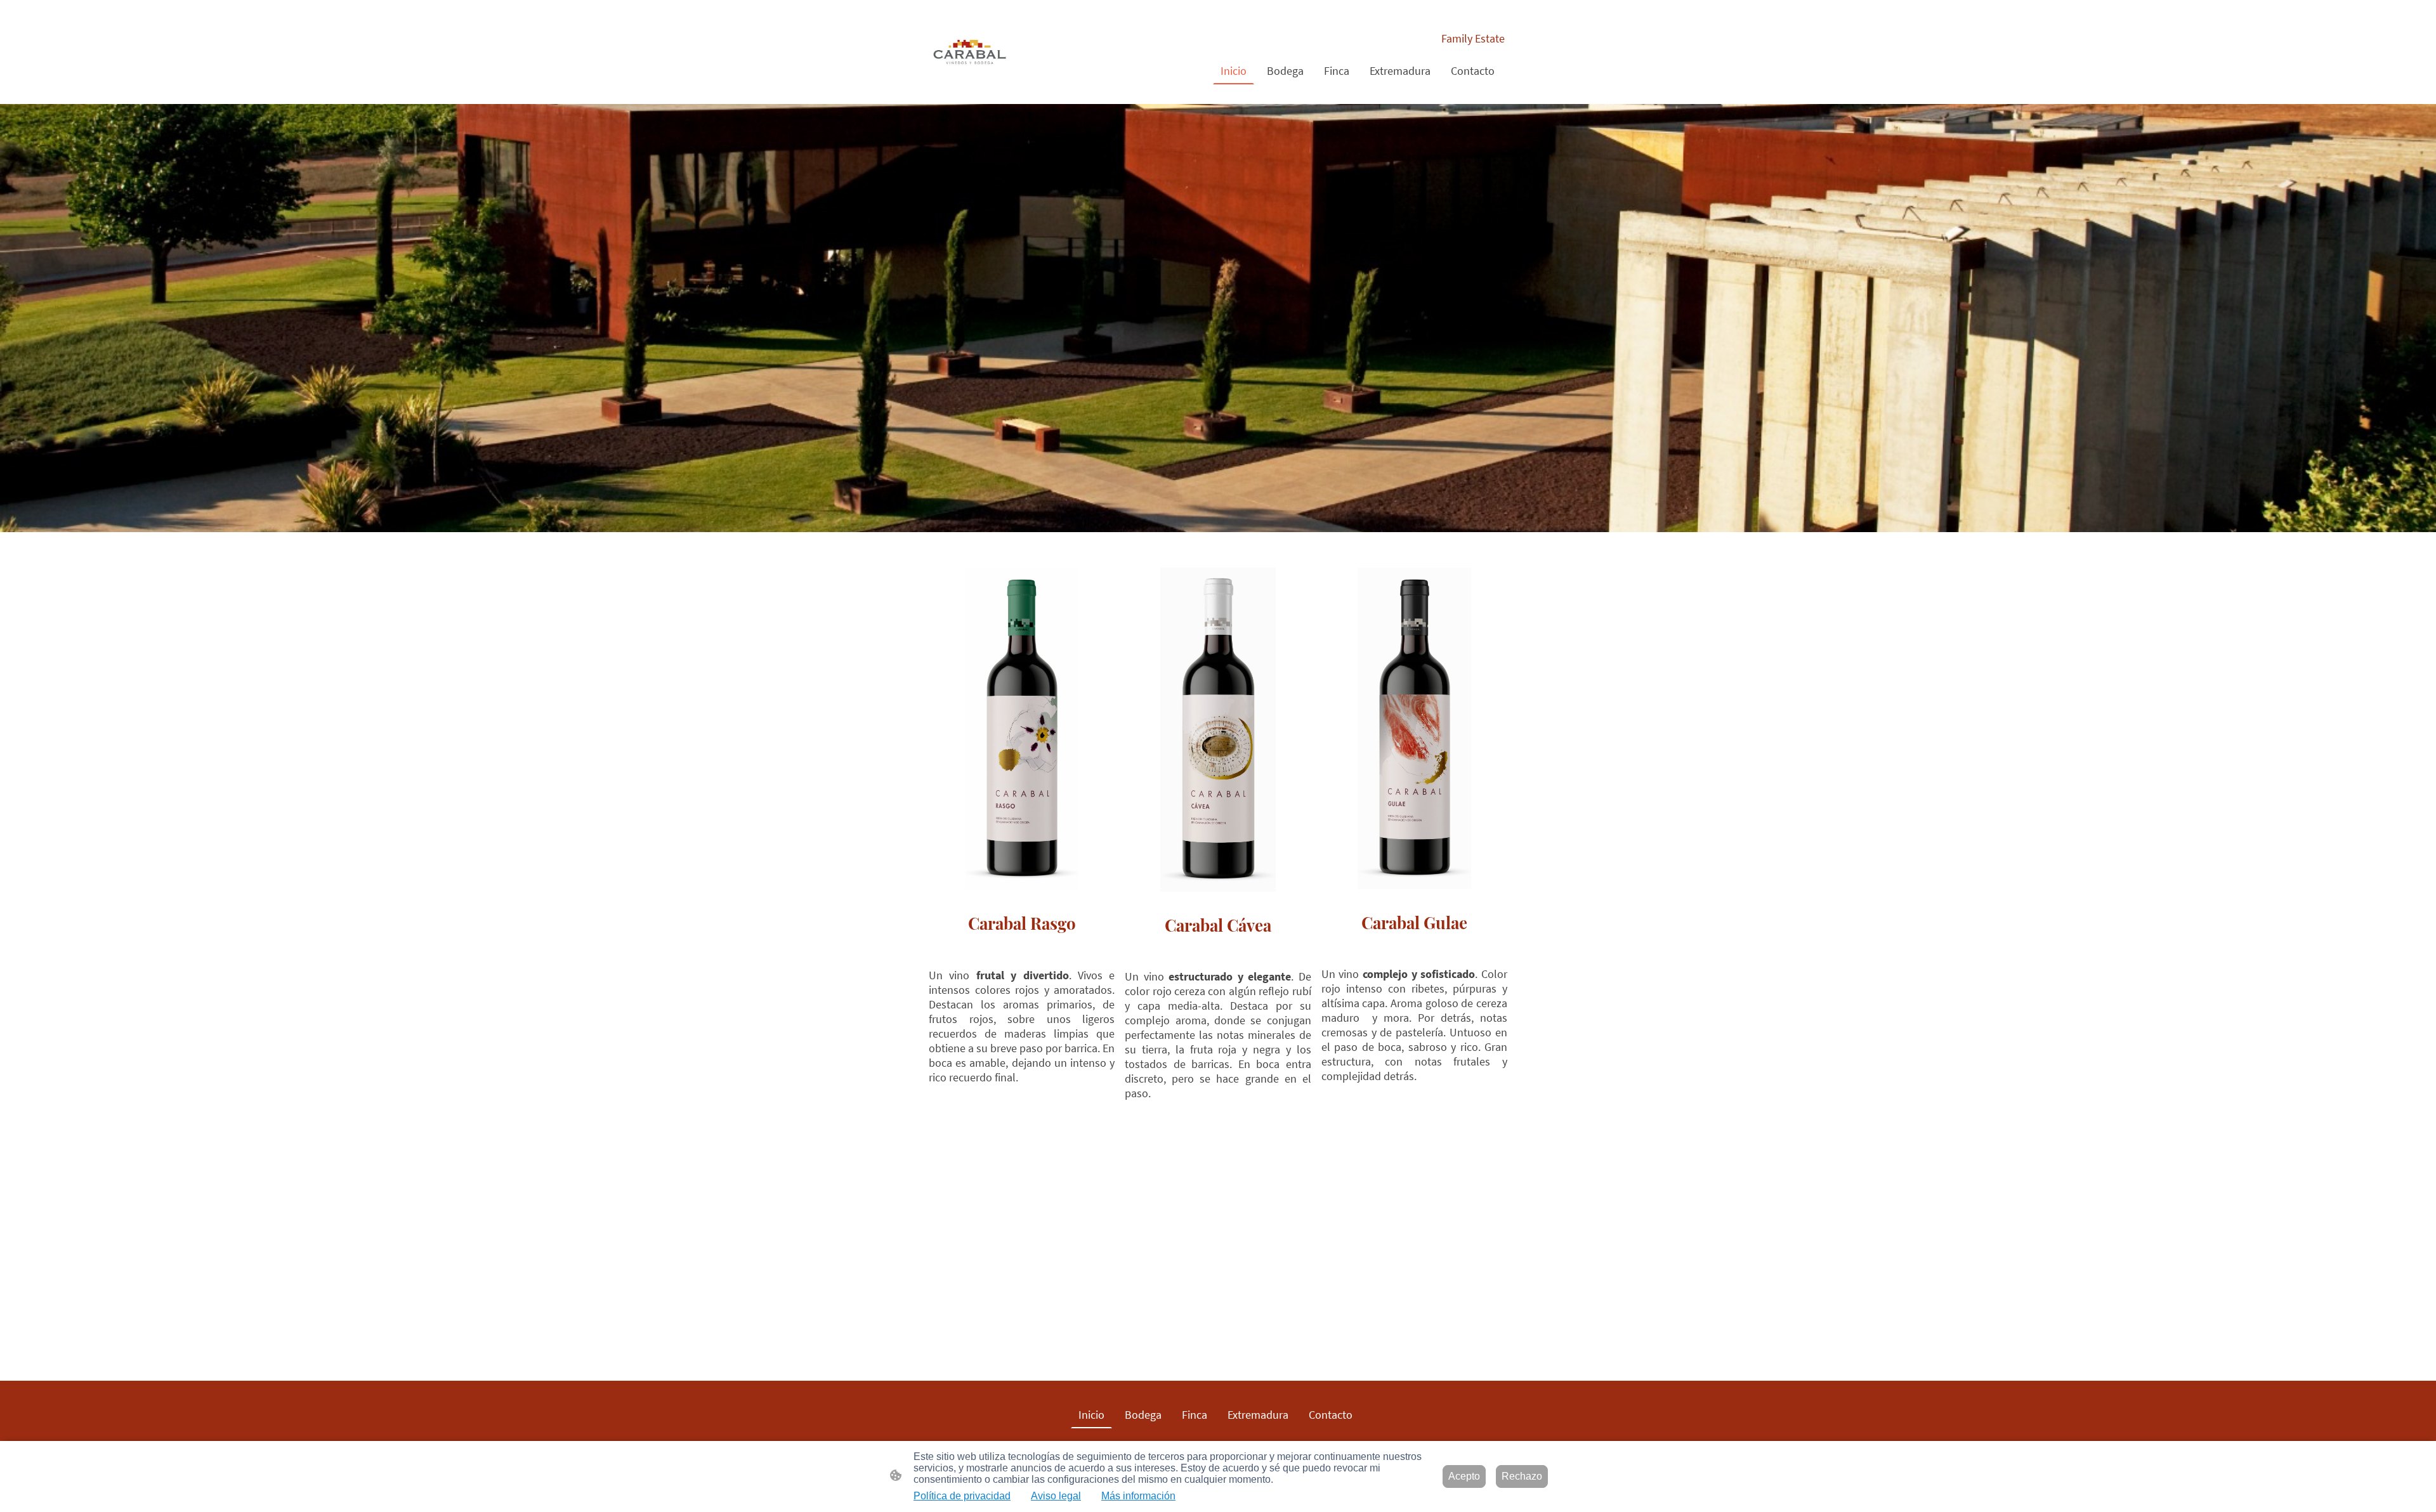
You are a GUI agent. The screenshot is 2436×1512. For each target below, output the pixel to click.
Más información (1138, 1496)
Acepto (1464, 1476)
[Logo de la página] (970, 52)
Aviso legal (1056, 1496)
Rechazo (1522, 1476)
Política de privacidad (962, 1496)
